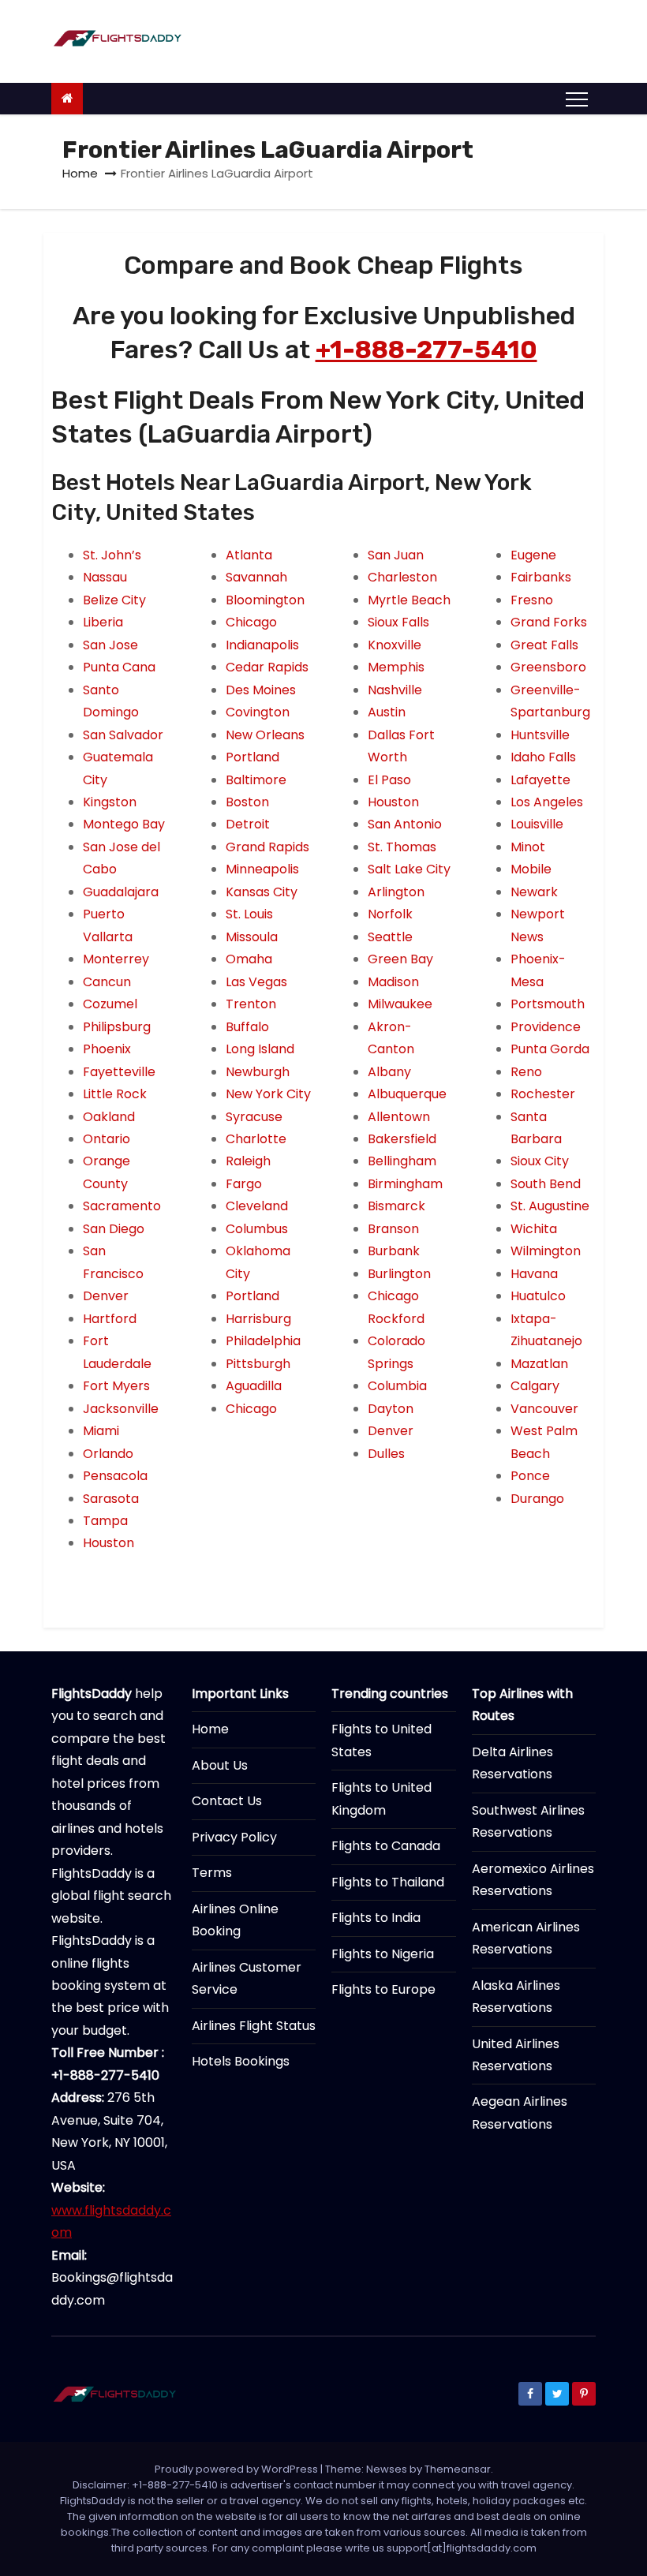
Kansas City (262, 892)
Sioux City (540, 1161)
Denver (106, 1296)
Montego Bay (124, 824)
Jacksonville (121, 1409)
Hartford (110, 1319)
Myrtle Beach (409, 600)
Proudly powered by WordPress (237, 2469)
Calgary (535, 1386)
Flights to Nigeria (383, 1954)
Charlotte (256, 1139)
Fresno (532, 600)
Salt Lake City (409, 869)
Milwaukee (400, 1004)
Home (80, 173)
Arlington (396, 892)
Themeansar (458, 2469)
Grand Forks (549, 622)
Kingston (110, 802)
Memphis (396, 667)
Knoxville (395, 645)
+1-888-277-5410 (426, 350)
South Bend (546, 1184)
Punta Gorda (550, 1049)
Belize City (114, 600)
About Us (220, 1765)
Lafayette (540, 780)
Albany (389, 1072)
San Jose (110, 645)
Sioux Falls (398, 622)
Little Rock (115, 1094)
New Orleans (265, 735)
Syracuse (254, 1117)
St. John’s (112, 555)
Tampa (105, 1521)
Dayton (391, 1409)
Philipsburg (117, 1027)
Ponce (530, 1476)
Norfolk (390, 914)
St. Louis (249, 914)
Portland (252, 757)
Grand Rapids (267, 847)
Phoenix (107, 1049)
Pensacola (115, 1476)
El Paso (389, 780)
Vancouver (544, 1409)
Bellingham (402, 1161)
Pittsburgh (258, 1364)
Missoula (252, 937)
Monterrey (116, 959)
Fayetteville (119, 1072)
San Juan (396, 555)
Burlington (399, 1274)
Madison (393, 982)
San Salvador (123, 735)
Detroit (248, 824)
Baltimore (256, 780)
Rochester (543, 1094)
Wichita (534, 1229)
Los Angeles (547, 802)
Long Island (260, 1049)
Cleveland (257, 1206)
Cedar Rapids (267, 667)
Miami (101, 1431)
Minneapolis (262, 869)
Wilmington (546, 1251)
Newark (534, 892)
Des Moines (261, 690)
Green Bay (400, 959)
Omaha (249, 959)
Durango (537, 1499)
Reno (526, 1072)
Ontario (107, 1139)
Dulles (386, 1454)
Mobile (531, 869)
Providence (546, 1027)
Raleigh (248, 1161)
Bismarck (396, 1206)
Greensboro (548, 667)
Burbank (394, 1251)
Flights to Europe (383, 1989)
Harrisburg (258, 1319)
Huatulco (538, 1296)
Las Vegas (256, 982)
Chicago (251, 622)
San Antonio (405, 824)
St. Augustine (550, 1206)
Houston (108, 1543)
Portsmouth (548, 1004)
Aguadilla (254, 1386)
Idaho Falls (543, 757)
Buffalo (247, 1027)
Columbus (257, 1229)
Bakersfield (402, 1139)
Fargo (244, 1184)
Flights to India (376, 1918)
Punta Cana (119, 667)
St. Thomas (402, 847)
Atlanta (249, 555)
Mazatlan (539, 1364)
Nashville (395, 690)
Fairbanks (541, 577)
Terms (212, 1873)
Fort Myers (116, 1386)
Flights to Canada (386, 1846)
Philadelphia (263, 1341)
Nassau (105, 577)
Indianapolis (262, 645)
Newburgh (258, 1072)
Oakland (109, 1117)
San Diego (114, 1229)
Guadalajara (121, 892)
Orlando (108, 1454)
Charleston (402, 577)
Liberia (103, 622)
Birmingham (405, 1184)
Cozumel (110, 1004)
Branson (393, 1229)
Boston (247, 802)
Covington (258, 712)
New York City (268, 1094)
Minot (528, 847)
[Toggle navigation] (577, 99)
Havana (534, 1274)
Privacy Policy (234, 1837)
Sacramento (122, 1206)
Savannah (256, 577)
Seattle (390, 937)
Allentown (399, 1117)
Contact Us (227, 1801)
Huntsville (540, 735)
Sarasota (111, 1499)
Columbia (397, 1386)
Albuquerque (407, 1094)
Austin (387, 712)
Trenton (251, 1004)
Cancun (107, 982)
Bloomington (265, 600)
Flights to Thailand (388, 1882)
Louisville (537, 824)
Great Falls (544, 645)
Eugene (533, 555)
